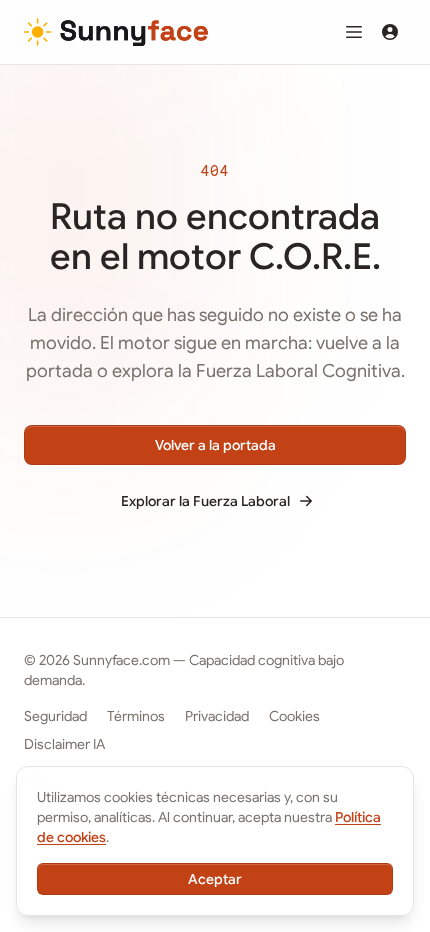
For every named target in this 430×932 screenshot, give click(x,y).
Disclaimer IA (64, 744)
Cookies (294, 716)
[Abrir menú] (354, 32)
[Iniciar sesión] (390, 32)
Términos (136, 716)
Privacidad (217, 716)
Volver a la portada (215, 445)
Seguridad (55, 716)
